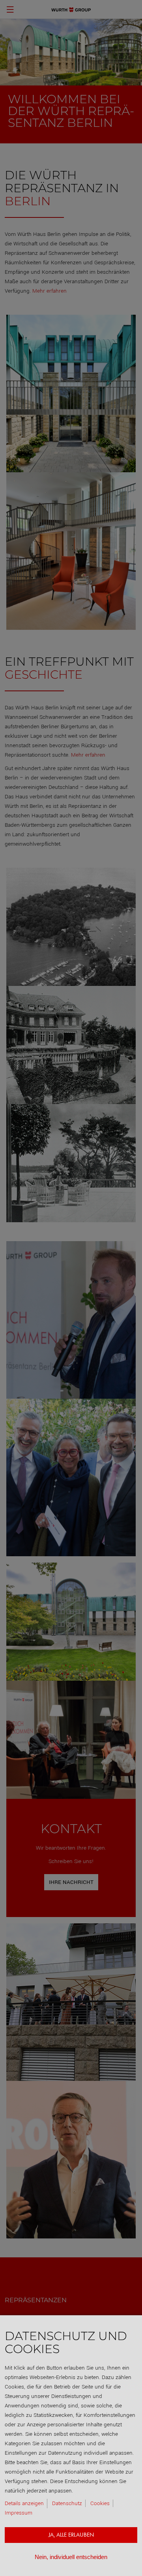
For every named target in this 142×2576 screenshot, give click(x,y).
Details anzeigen (24, 2503)
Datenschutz (67, 2503)
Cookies (100, 2503)
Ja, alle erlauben (71, 2535)
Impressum (19, 2513)
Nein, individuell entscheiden (71, 2557)
